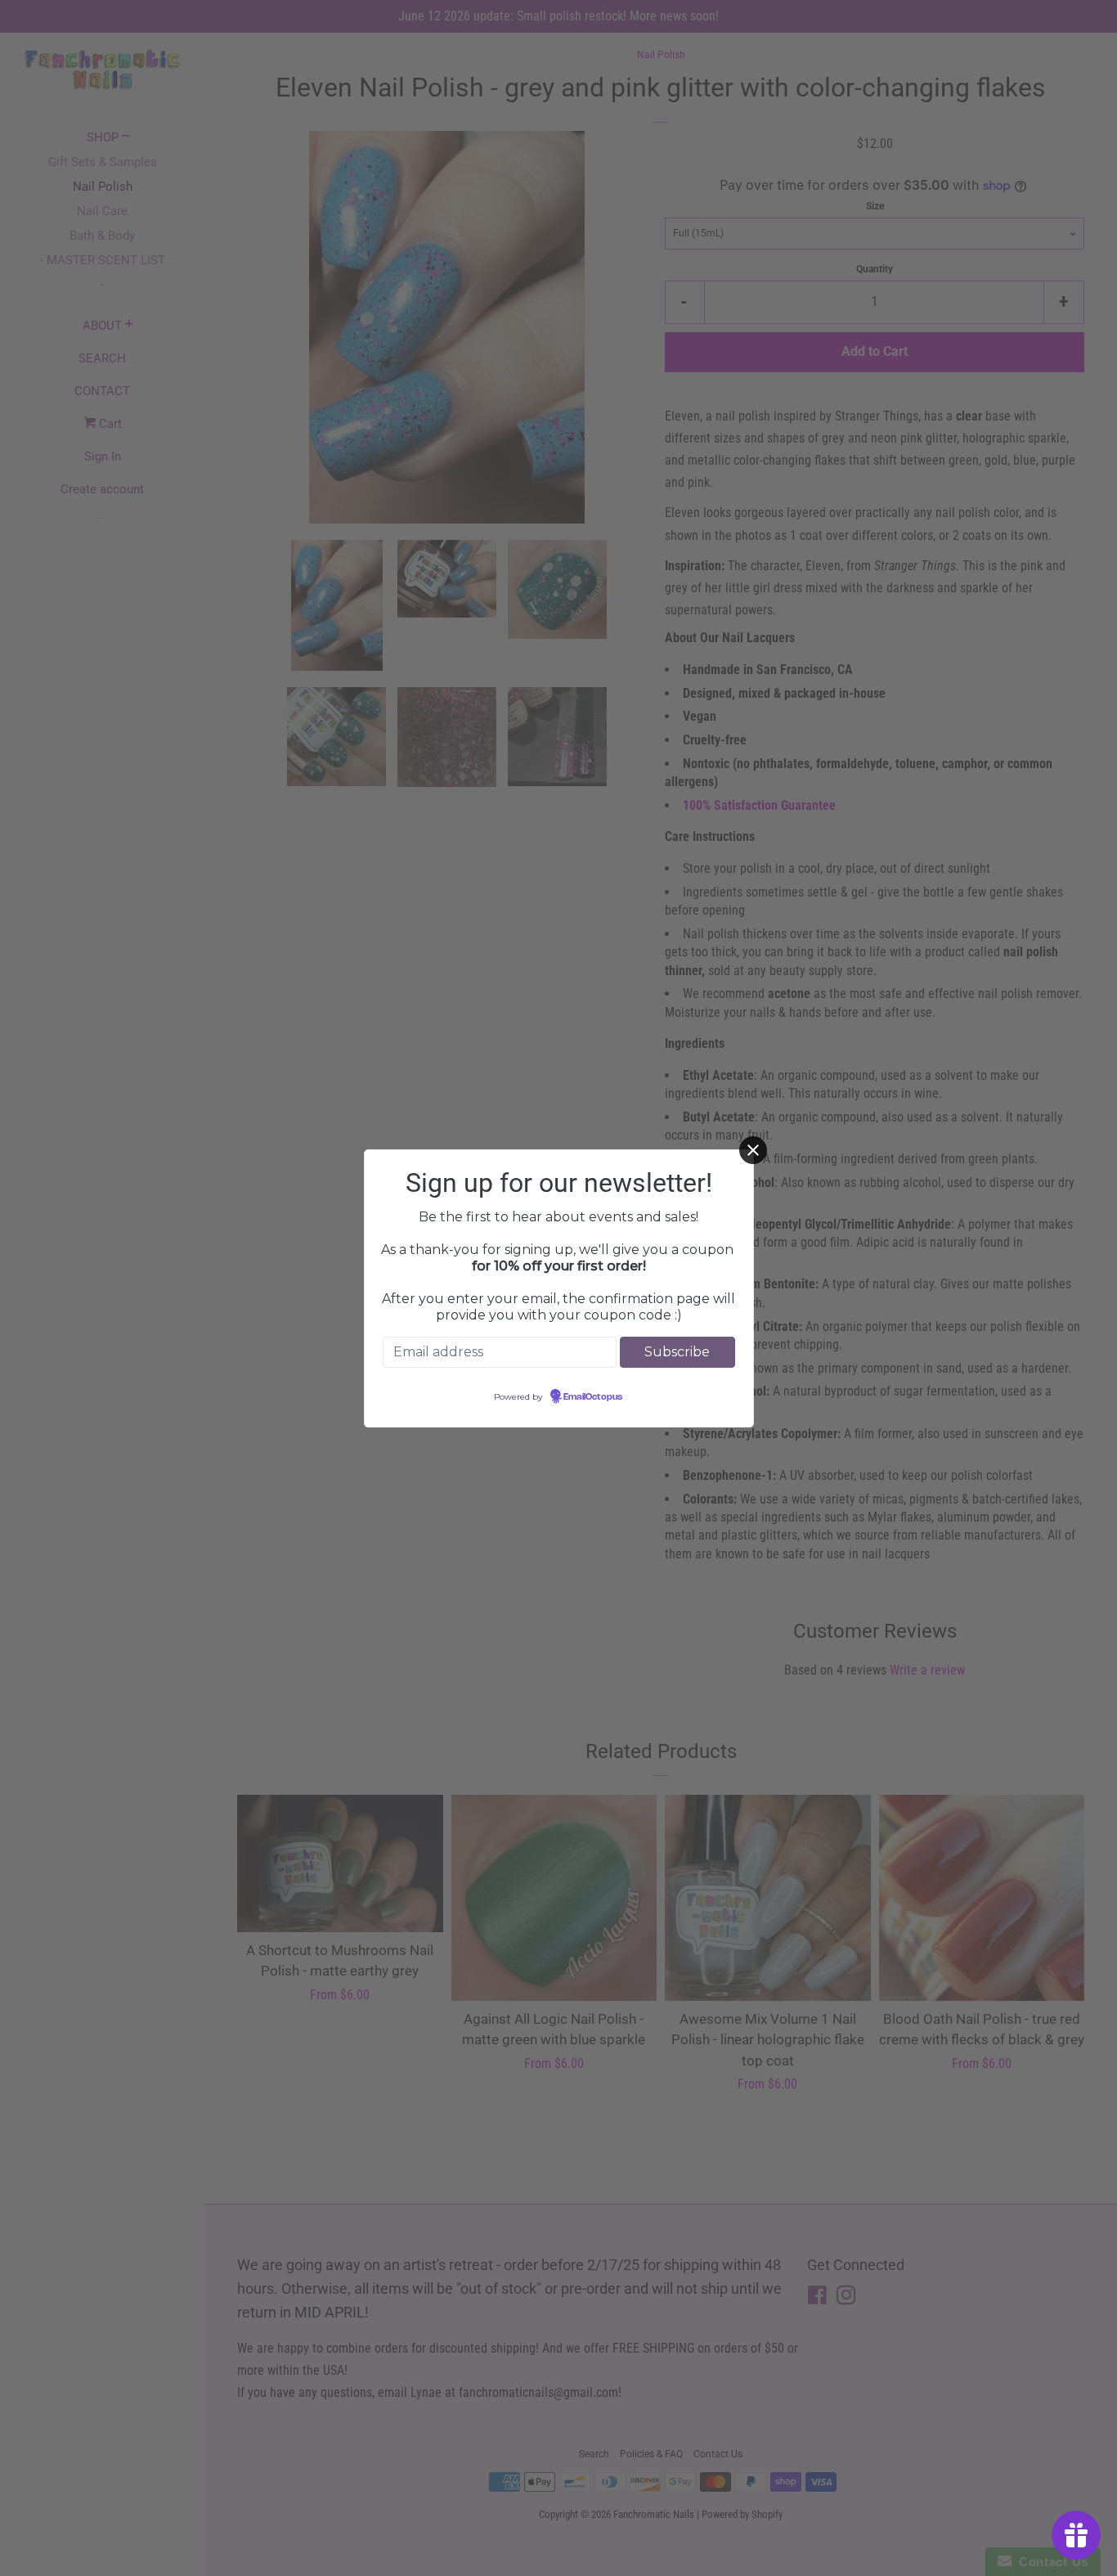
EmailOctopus (593, 1397)
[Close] (753, 1150)
